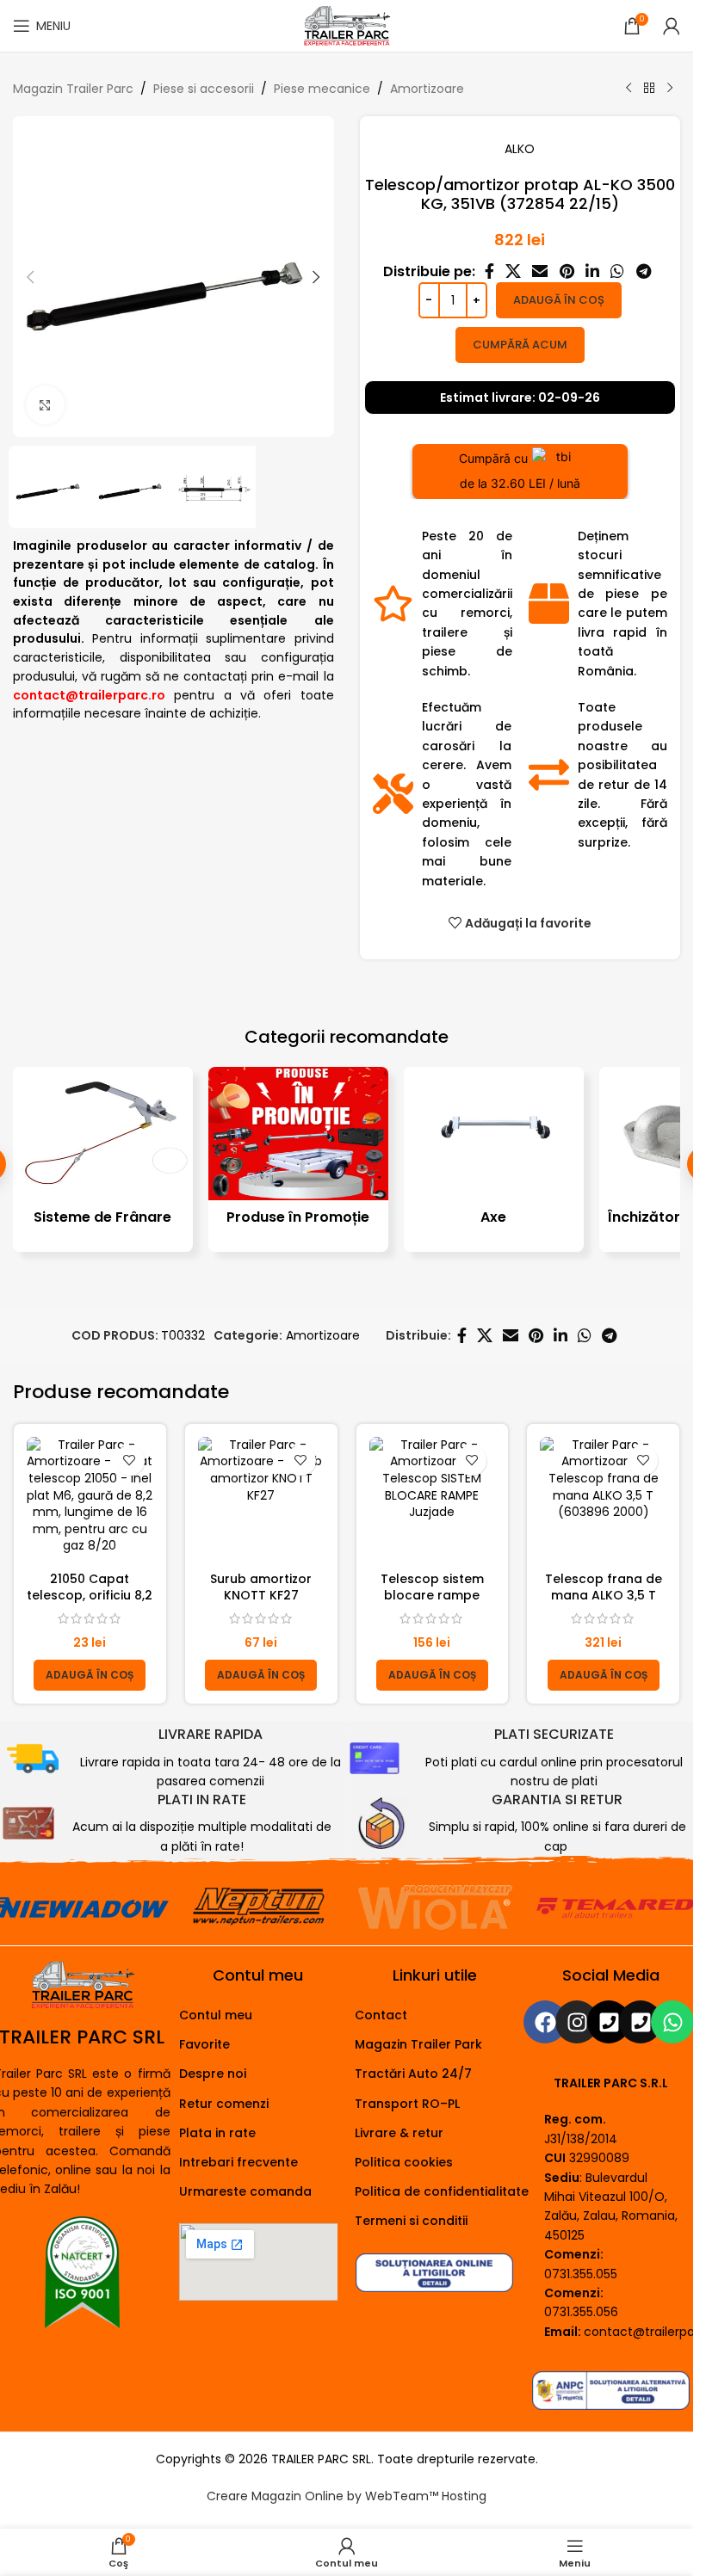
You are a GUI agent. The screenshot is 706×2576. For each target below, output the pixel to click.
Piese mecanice (322, 89)
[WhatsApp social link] (618, 271)
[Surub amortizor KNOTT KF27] (261, 1500)
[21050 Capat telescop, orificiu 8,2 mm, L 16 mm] (90, 1500)
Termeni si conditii (411, 2221)
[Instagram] (577, 2022)
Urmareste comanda (245, 2191)
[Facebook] (545, 2022)
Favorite (204, 2044)
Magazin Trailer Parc (73, 89)
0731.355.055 (581, 2274)
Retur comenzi (224, 2104)
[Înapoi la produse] (649, 89)
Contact (381, 2015)
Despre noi (213, 2074)
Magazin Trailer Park (418, 2044)
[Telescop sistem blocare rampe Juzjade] (433, 1500)
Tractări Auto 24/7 (413, 2074)
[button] (30, 277)
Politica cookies (404, 2162)
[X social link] (513, 271)
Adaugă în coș (559, 300)
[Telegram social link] (643, 271)
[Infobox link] (176, 1759)
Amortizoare (427, 89)
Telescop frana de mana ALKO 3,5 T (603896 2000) (604, 1596)
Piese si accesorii (204, 89)
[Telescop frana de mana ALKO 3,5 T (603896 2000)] (603, 1500)
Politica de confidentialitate (442, 2191)
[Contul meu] (672, 26)
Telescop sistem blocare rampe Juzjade (432, 1596)
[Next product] (670, 89)
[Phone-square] (609, 2022)
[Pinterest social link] (567, 271)
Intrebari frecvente (238, 2162)
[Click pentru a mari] (45, 405)
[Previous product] (629, 89)
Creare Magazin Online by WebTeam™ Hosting (347, 2496)
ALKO (520, 149)
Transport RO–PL (407, 2104)
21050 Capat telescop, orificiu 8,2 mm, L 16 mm (90, 1596)
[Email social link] (540, 271)
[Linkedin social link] (592, 271)
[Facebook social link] (489, 271)
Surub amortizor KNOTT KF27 (261, 1587)
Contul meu (216, 2015)
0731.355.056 (581, 2312)
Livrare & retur (399, 2133)
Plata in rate (217, 2133)
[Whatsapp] (672, 2022)
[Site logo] (346, 25)
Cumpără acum (520, 345)
